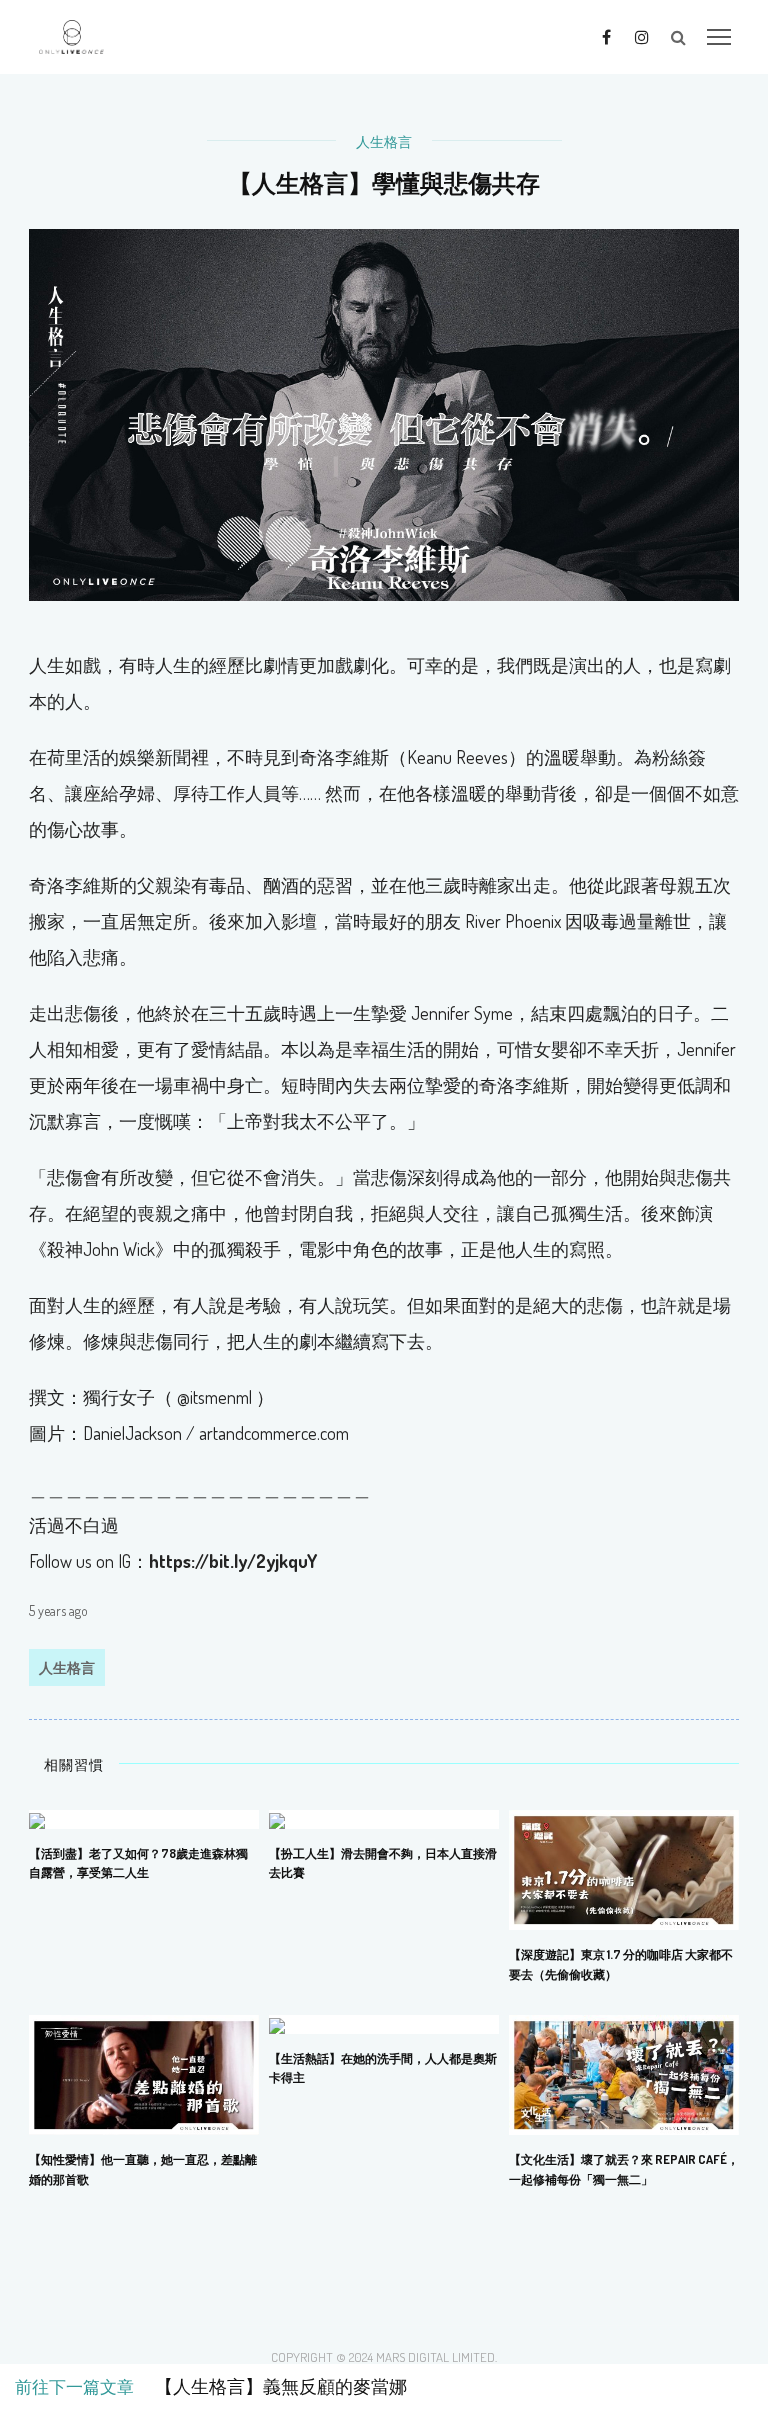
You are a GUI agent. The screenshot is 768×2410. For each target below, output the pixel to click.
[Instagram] (641, 36)
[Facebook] (606, 36)
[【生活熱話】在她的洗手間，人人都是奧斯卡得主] (277, 2023)
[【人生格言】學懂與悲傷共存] (384, 413)
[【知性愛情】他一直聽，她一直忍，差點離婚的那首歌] (144, 2073)
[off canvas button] (719, 37)
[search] (678, 37)
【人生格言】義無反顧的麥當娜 (272, 2387)
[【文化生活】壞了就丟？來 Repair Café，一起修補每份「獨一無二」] (624, 2073)
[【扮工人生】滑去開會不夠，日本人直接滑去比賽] (277, 1818)
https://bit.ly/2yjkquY (233, 1561)
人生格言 (384, 141)
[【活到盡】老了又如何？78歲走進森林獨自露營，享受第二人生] (37, 1818)
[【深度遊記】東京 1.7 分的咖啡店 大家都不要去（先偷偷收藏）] (624, 1868)
